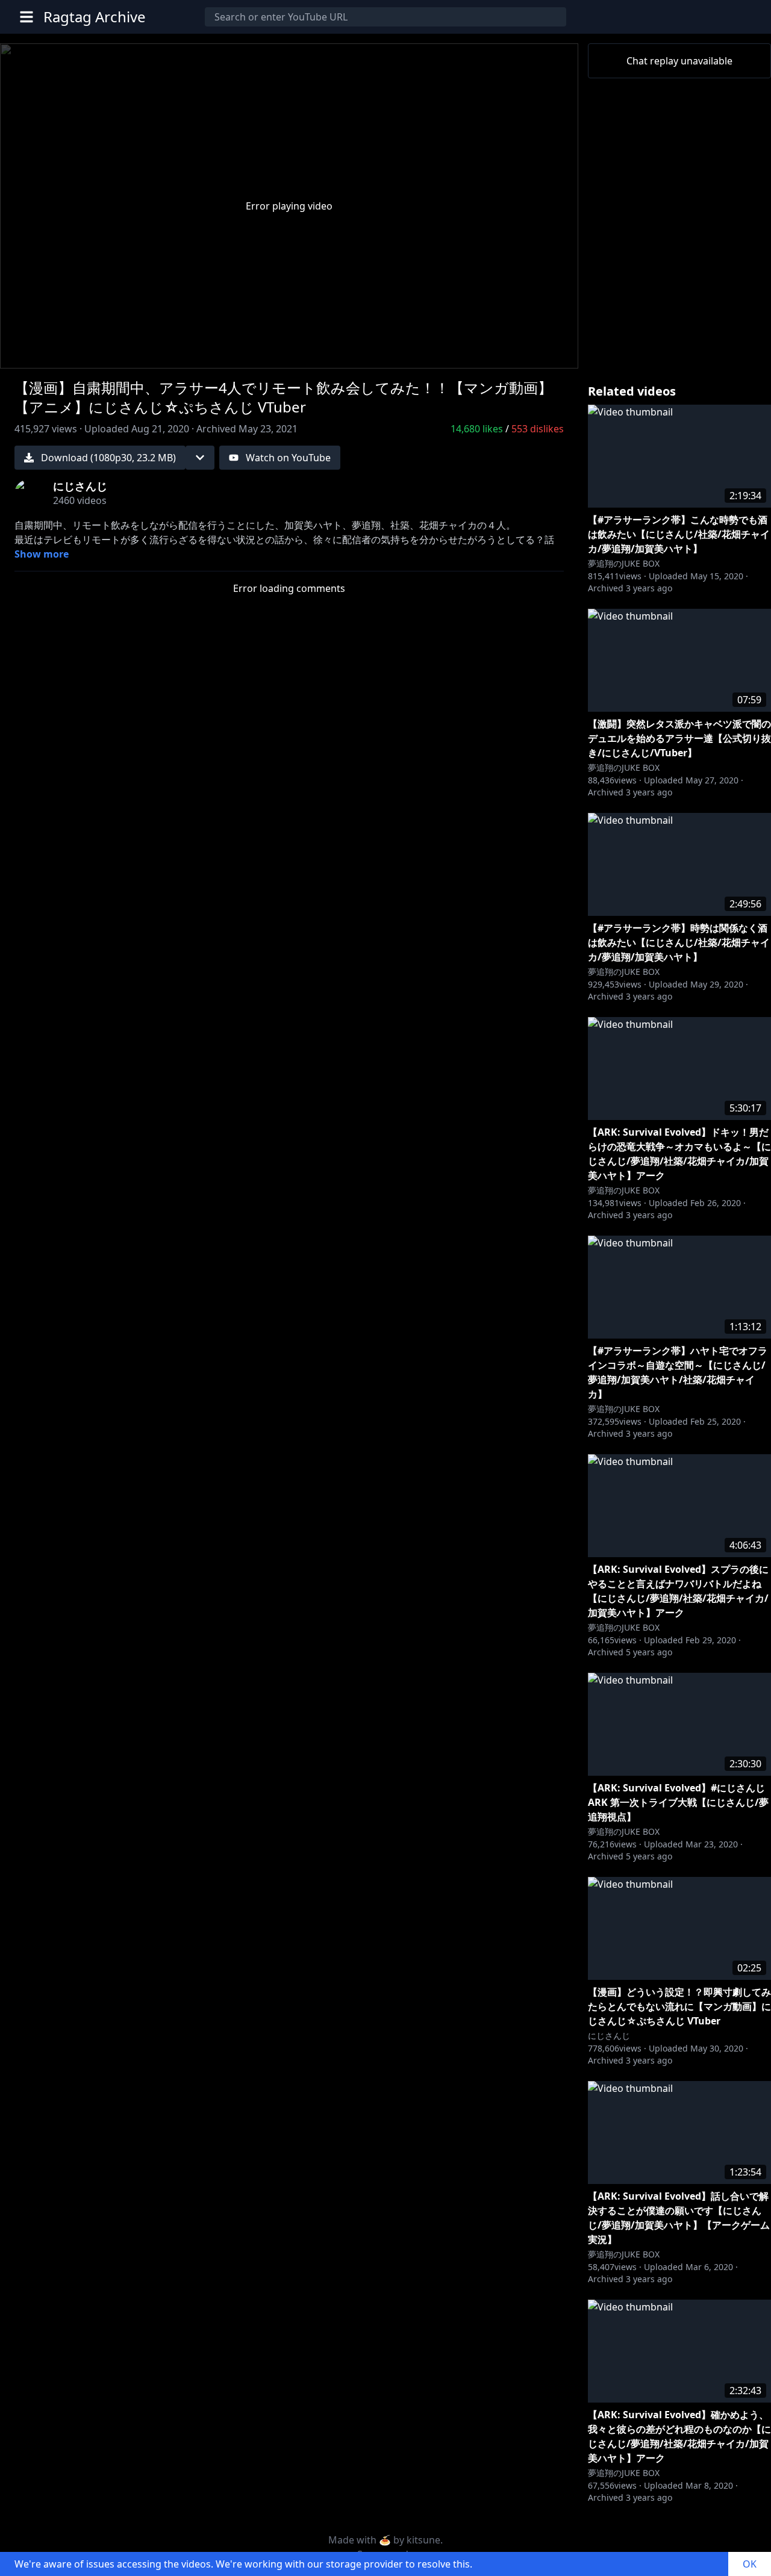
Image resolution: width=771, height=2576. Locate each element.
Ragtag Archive (95, 17)
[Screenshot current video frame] (520, 353)
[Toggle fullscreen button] (549, 353)
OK (750, 2564)
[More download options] (200, 458)
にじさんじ (609, 2036)
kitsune (423, 2540)
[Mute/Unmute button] (58, 354)
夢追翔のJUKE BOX (624, 563)
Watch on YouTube (288, 458)
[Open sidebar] (27, 17)
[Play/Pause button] (29, 354)
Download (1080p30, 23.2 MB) (108, 458)
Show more (42, 554)
